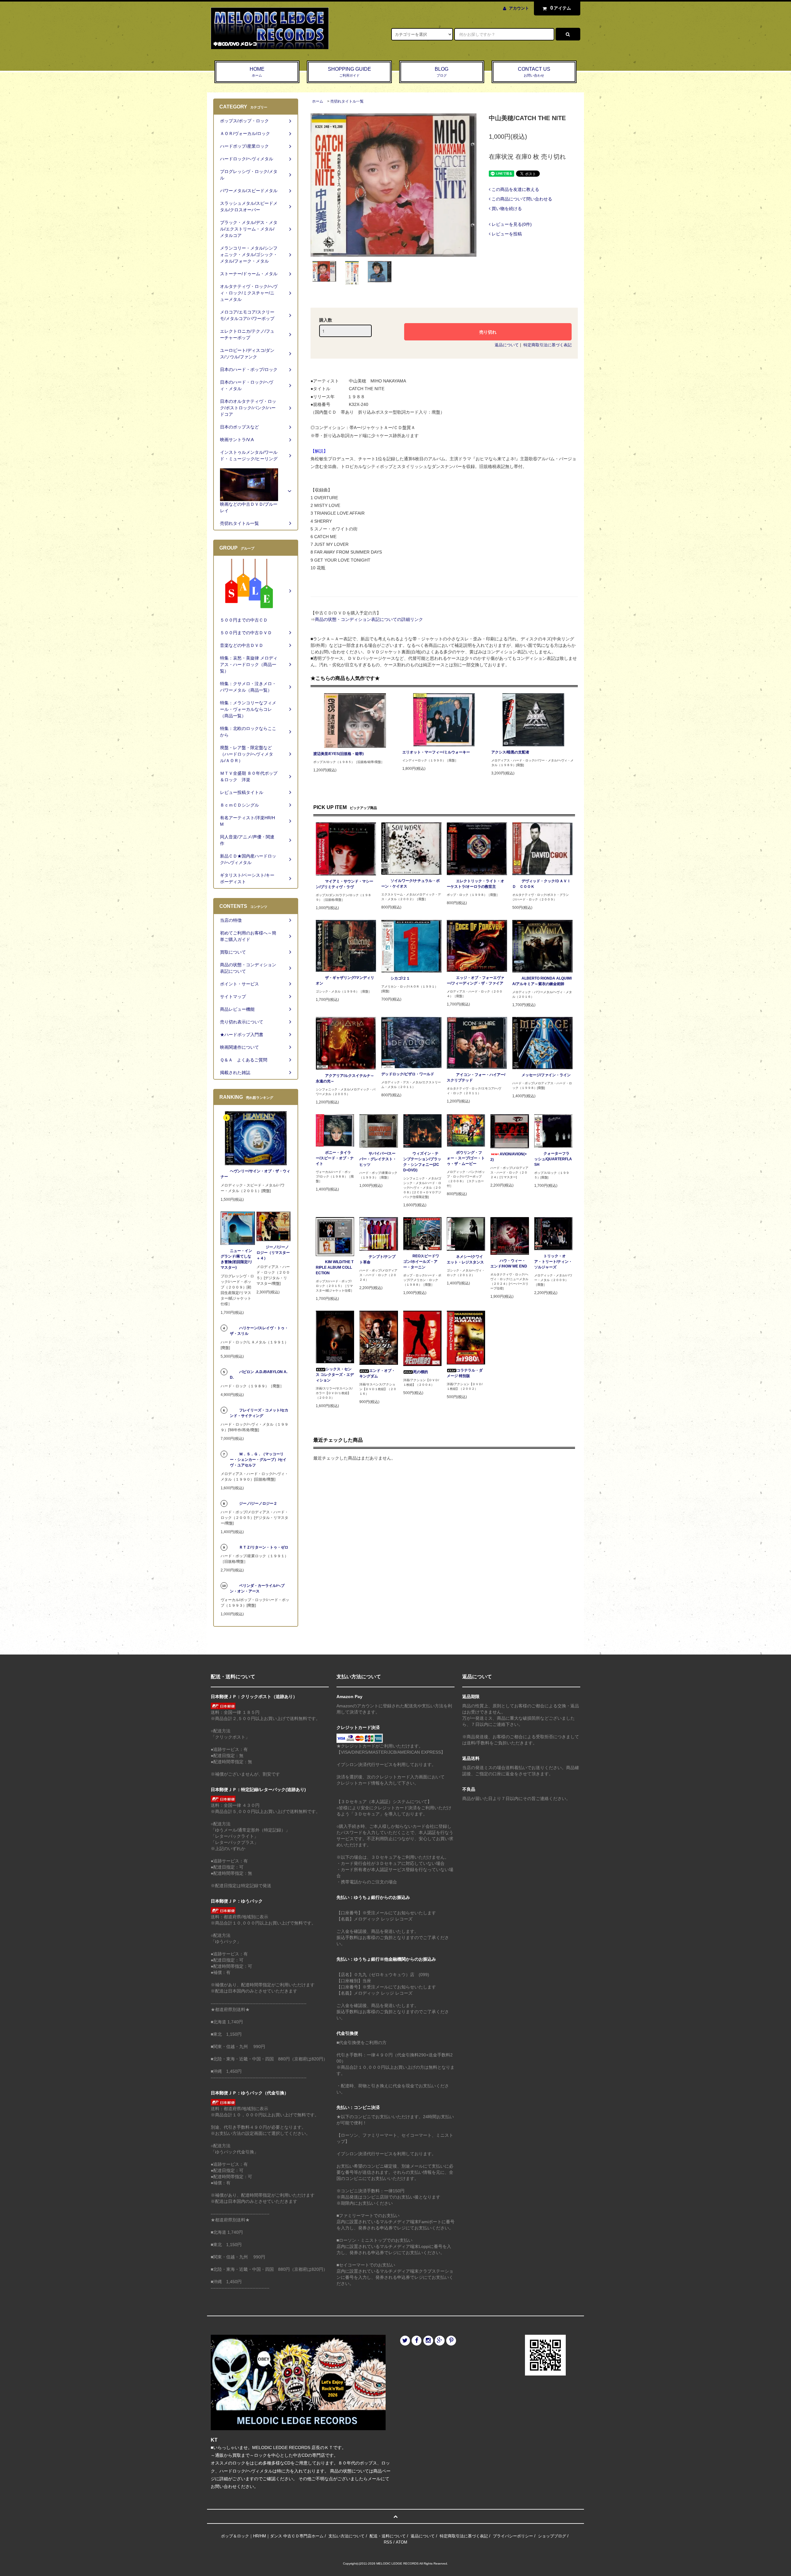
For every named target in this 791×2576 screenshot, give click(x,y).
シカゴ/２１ (400, 978)
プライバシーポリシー (513, 2536)
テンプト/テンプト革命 (377, 1259)
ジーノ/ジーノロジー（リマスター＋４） (273, 1253)
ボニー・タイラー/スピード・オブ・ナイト (335, 1158)
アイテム (561, 8)
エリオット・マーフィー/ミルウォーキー (436, 752)
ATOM (402, 2542)
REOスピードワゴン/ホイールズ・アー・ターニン (421, 1262)
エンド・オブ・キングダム (377, 1373)
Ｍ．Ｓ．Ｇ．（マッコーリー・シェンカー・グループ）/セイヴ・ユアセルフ (258, 1460)
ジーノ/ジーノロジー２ (258, 1503)
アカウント (519, 8)
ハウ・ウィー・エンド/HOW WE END (509, 1263)
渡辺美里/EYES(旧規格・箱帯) (338, 754)
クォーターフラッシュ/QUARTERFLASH (553, 1159)
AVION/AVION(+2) (509, 1157)
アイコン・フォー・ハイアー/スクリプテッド (476, 1077)
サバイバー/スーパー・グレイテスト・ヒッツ (378, 1159)
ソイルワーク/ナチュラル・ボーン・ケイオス (410, 883)
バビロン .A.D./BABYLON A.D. (259, 1375)
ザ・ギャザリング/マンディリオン (345, 980)
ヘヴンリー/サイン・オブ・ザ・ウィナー (255, 1174)
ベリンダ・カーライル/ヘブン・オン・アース (257, 1588)
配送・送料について (388, 2536)
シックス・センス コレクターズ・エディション (335, 1375)
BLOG (442, 72)
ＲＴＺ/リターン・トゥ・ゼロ (264, 1547)
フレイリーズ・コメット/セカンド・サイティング (259, 1413)
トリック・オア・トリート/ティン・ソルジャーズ (553, 1262)
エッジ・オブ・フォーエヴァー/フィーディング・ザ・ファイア (476, 980)
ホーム (318, 101)
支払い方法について (347, 2536)
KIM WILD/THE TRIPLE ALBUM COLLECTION (335, 1267)
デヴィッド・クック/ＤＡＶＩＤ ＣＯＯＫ (541, 884)
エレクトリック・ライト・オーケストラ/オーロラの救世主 (476, 884)
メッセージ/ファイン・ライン (546, 1075)
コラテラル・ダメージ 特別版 (465, 1373)
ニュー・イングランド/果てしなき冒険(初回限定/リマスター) (237, 1259)
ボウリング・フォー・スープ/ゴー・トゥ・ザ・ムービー (466, 1158)
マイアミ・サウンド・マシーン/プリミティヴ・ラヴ (345, 884)
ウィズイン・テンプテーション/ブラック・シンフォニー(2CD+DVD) (422, 1162)
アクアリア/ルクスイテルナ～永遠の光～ (345, 1078)
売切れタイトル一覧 (347, 101)
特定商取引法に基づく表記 (548, 345)
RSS (388, 2542)
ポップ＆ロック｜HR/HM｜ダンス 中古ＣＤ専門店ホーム (272, 2536)
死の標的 (421, 1372)
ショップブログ (552, 2536)
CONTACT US (534, 72)
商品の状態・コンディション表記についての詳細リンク (369, 619)
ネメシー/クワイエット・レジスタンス (465, 1259)
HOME (257, 72)
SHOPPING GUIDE (349, 72)
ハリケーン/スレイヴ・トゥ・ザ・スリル (259, 1331)
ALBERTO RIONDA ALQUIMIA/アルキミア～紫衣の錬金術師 (542, 981)
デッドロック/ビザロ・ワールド (408, 1074)
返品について (507, 345)
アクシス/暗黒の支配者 (510, 752)
